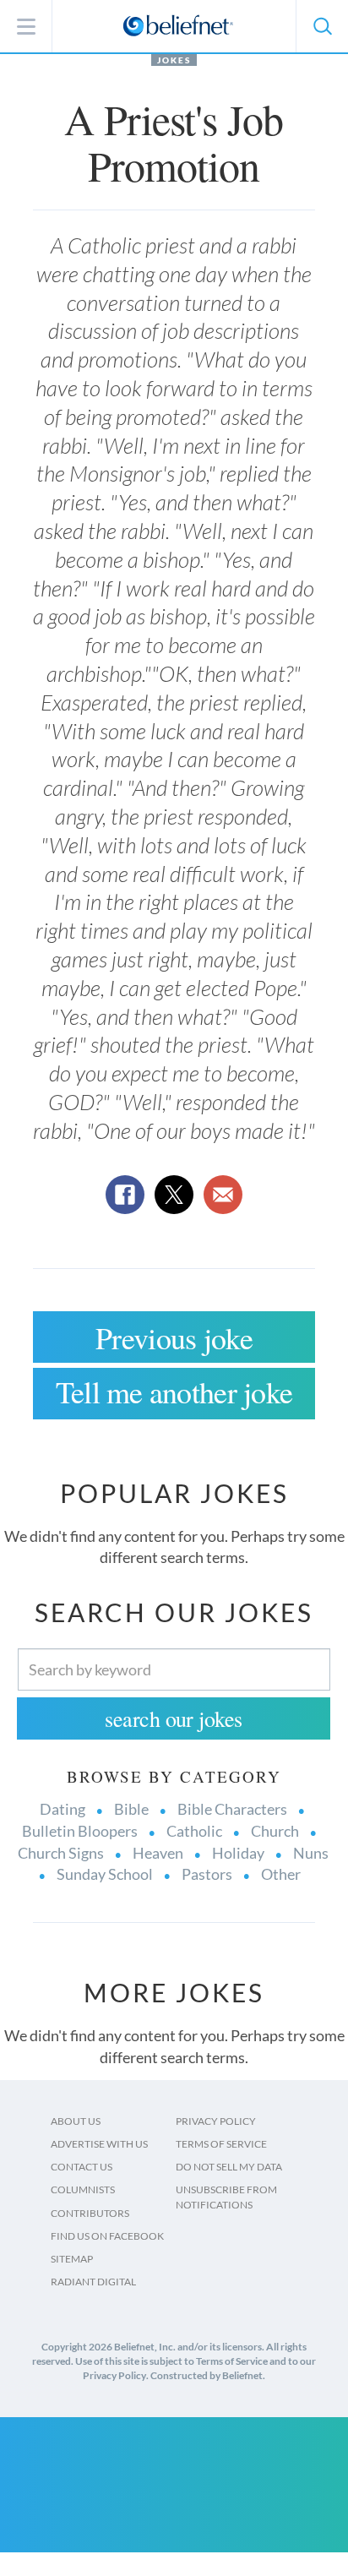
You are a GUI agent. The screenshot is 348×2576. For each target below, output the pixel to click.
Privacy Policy (216, 2121)
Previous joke (174, 1337)
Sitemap (72, 2259)
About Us (76, 2121)
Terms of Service (221, 2144)
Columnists (83, 2189)
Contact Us (82, 2167)
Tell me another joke (174, 1391)
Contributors (90, 2213)
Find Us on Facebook (107, 2236)
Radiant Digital (93, 2282)
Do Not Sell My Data (229, 2167)
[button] (322, 26)
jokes (174, 60)
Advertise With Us (99, 2144)
